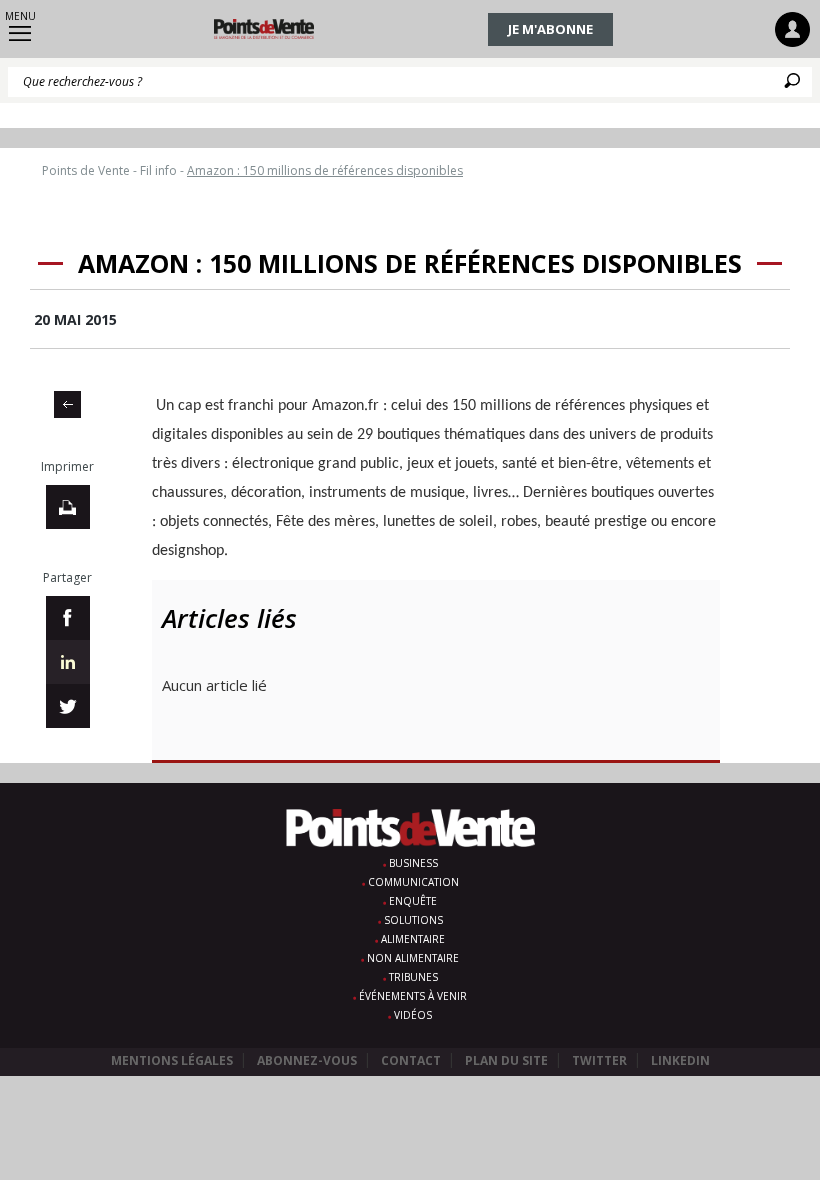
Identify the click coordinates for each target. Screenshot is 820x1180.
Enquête (413, 901)
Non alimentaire (413, 958)
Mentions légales (172, 1060)
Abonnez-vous (307, 1060)
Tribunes (413, 977)
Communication (413, 882)
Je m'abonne (550, 29)
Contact (411, 1060)
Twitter (599, 1060)
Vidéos (413, 1015)
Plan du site (506, 1060)
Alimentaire (413, 939)
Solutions (413, 920)
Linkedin (680, 1060)
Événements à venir (413, 996)
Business (413, 863)
